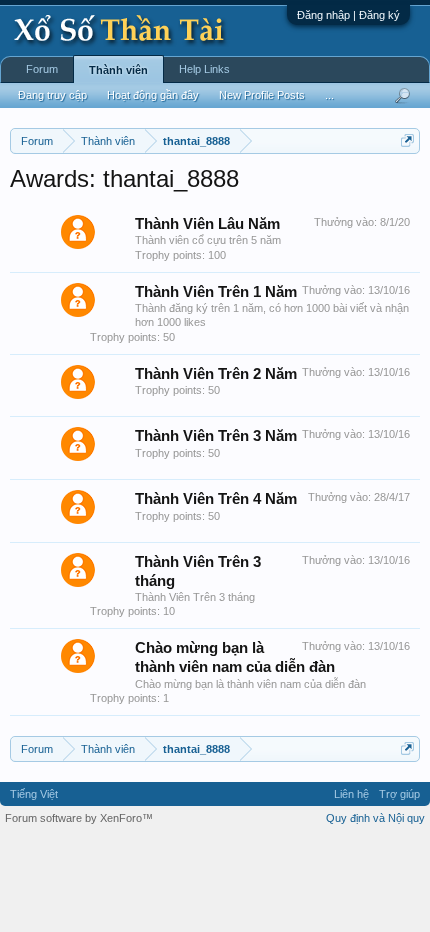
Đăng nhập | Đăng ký (348, 15)
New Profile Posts (262, 95)
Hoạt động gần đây (153, 95)
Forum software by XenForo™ (79, 818)
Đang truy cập (52, 95)
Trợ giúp (399, 794)
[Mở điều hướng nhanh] (407, 140)
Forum (42, 69)
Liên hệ (351, 794)
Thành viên (118, 70)
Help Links (204, 69)
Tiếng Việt (34, 794)
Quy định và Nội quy (375, 818)
